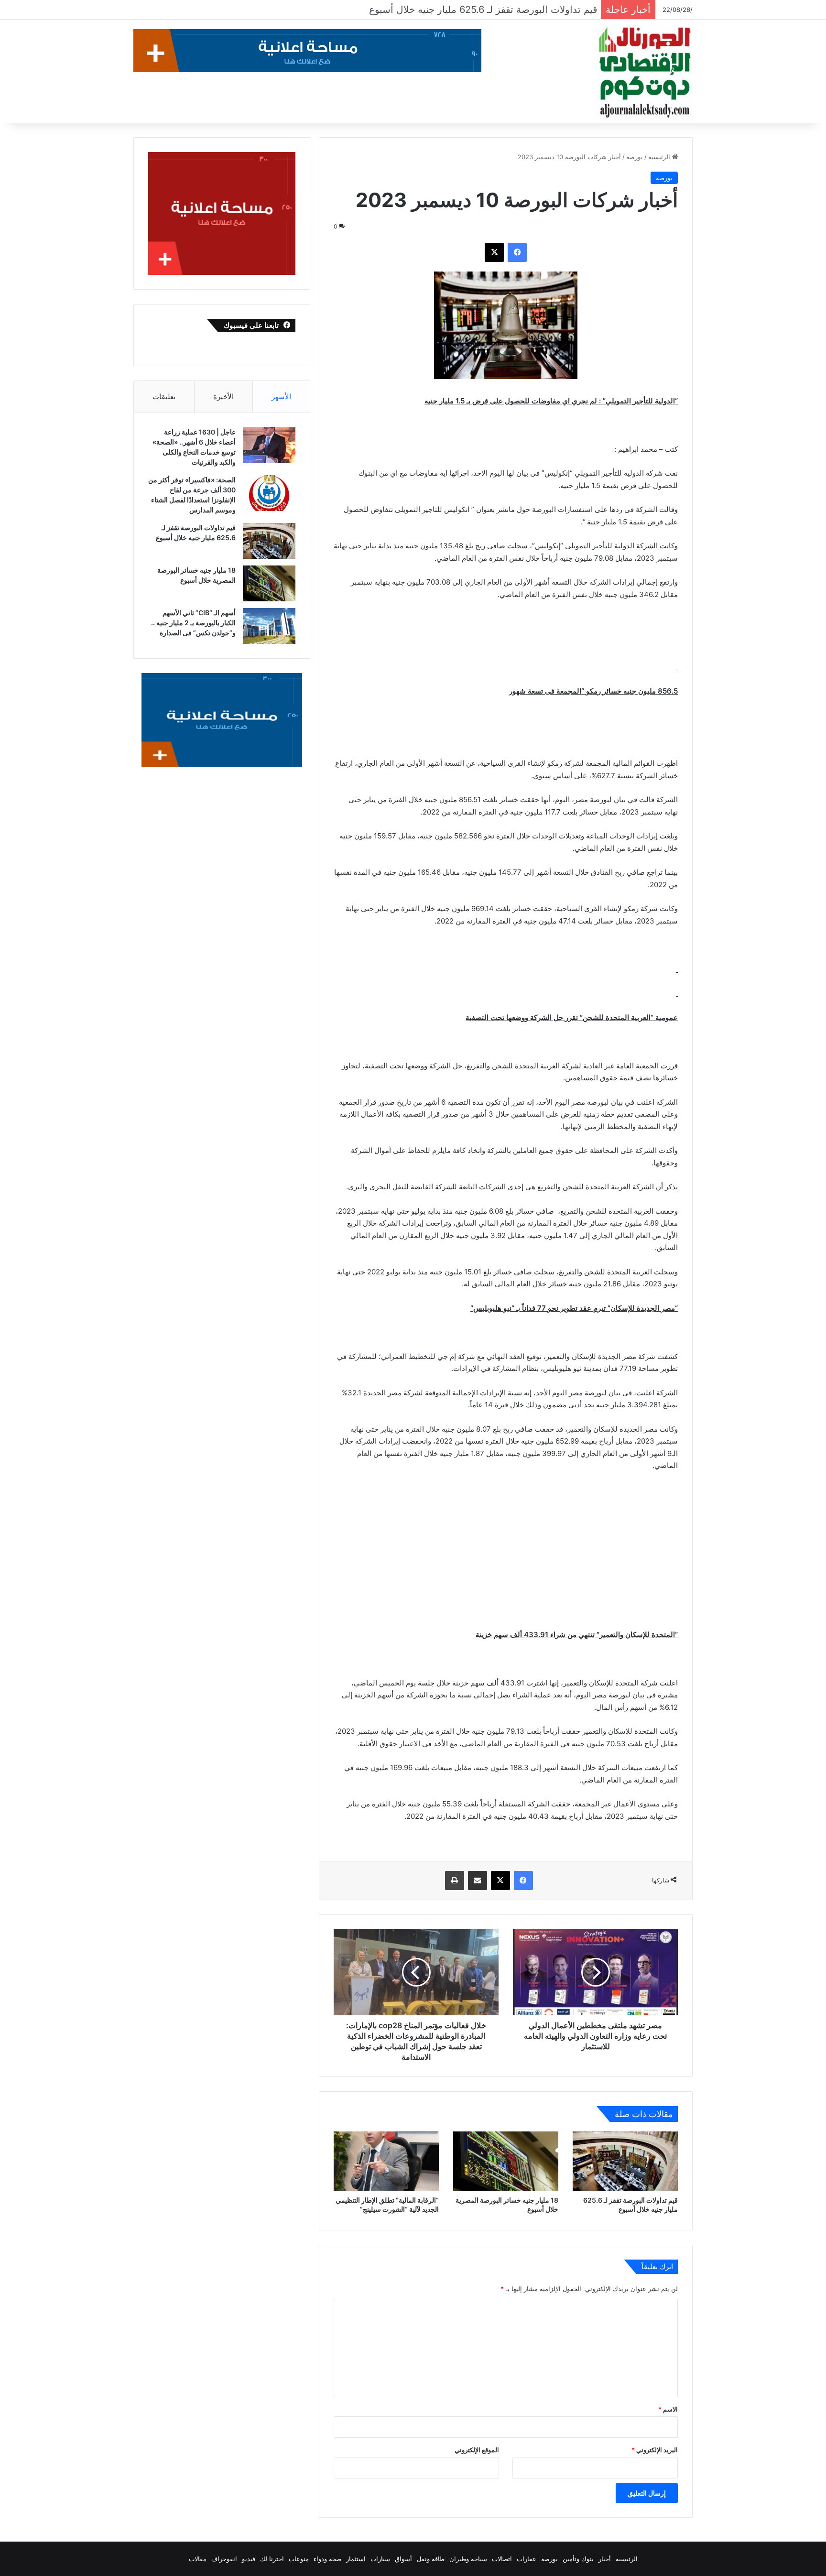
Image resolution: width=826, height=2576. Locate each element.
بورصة (635, 157)
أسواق (403, 2559)
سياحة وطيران (468, 2559)
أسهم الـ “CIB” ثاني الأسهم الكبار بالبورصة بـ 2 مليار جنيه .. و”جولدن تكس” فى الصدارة (193, 623)
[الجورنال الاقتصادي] (645, 73)
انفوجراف (224, 2559)
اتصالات (502, 2559)
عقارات (527, 2559)
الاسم (668, 2409)
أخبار (605, 2559)
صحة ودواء (327, 2559)
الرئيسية (660, 157)
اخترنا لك (272, 2559)
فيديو (249, 2559)
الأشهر (281, 397)
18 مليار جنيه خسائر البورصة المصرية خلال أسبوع (497, 10)
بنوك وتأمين (578, 2559)
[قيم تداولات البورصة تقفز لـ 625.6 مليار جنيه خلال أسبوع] (625, 2161)
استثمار (356, 2559)
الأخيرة (223, 397)
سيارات (380, 2559)
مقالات (198, 2559)
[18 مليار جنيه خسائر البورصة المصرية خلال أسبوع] (506, 2161)
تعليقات (164, 397)
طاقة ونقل (431, 2559)
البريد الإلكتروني (655, 2450)
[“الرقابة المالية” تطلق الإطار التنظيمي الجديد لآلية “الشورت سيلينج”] (386, 2161)
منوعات (299, 2559)
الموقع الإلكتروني (477, 2450)
